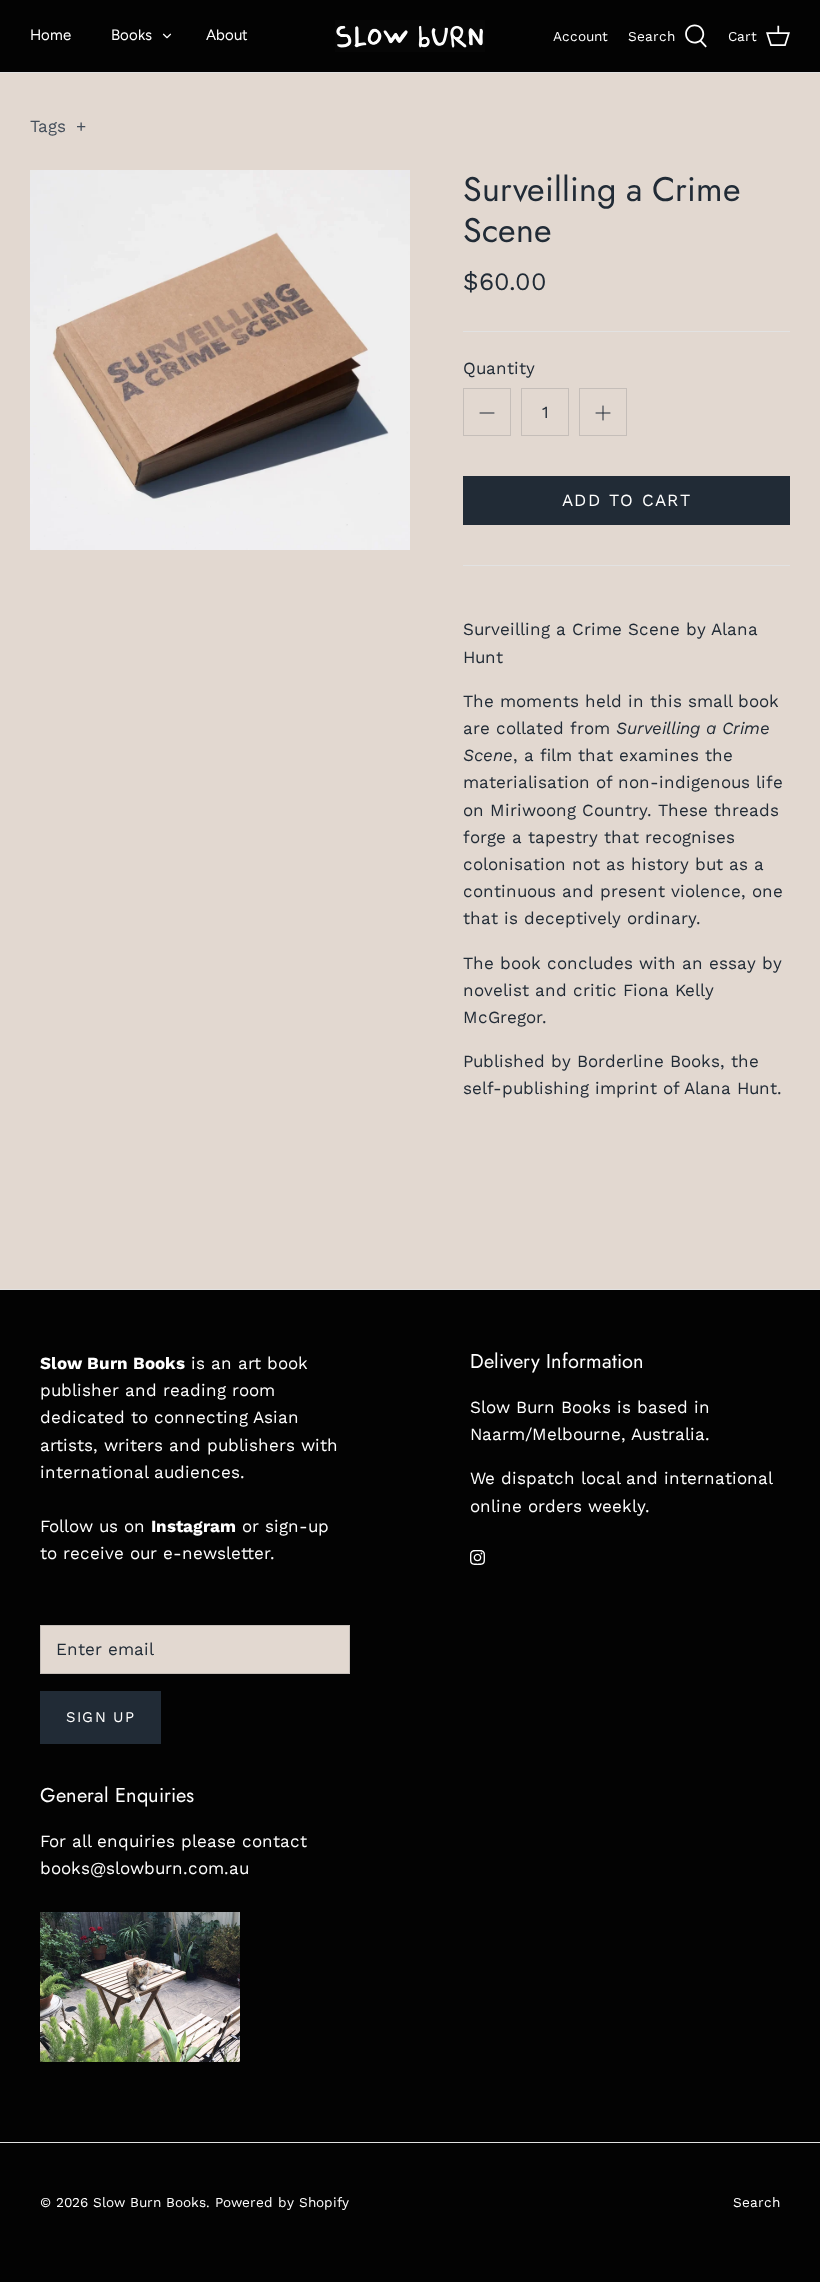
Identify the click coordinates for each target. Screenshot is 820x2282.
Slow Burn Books (149, 2202)
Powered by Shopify (282, 2202)
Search (756, 2202)
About (227, 35)
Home (50, 35)
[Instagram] (477, 1557)
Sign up (100, 1717)
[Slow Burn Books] (410, 36)
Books (131, 35)
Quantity (499, 368)
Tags (58, 126)
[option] (220, 360)
